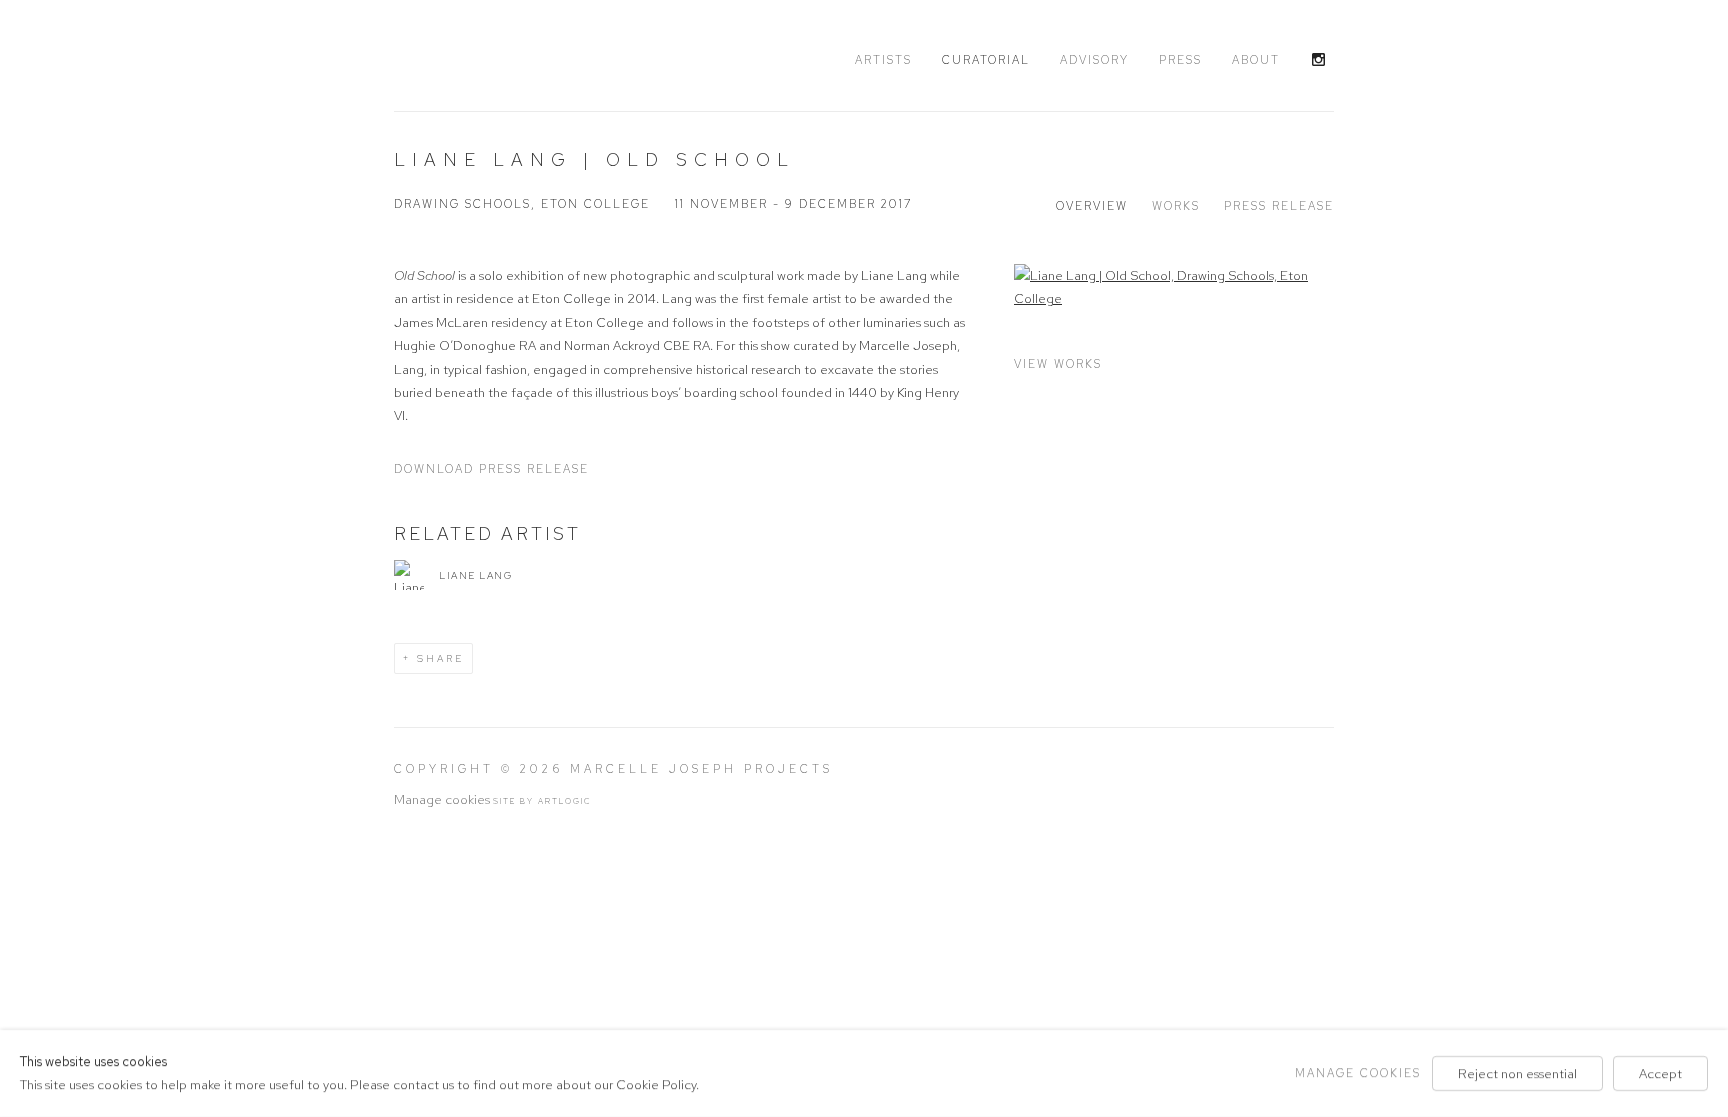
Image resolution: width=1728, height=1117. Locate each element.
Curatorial (986, 60)
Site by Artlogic (542, 801)
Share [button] (440, 658)
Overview (1092, 206)
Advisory (1094, 60)
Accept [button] (1660, 1073)
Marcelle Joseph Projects (514, 57)
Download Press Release (491, 469)
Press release (1279, 206)
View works (1058, 364)
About (1256, 60)
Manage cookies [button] (442, 799)
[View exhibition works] (1174, 287)
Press (1180, 60)
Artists (883, 60)
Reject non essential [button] (1517, 1073)
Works (1176, 206)
